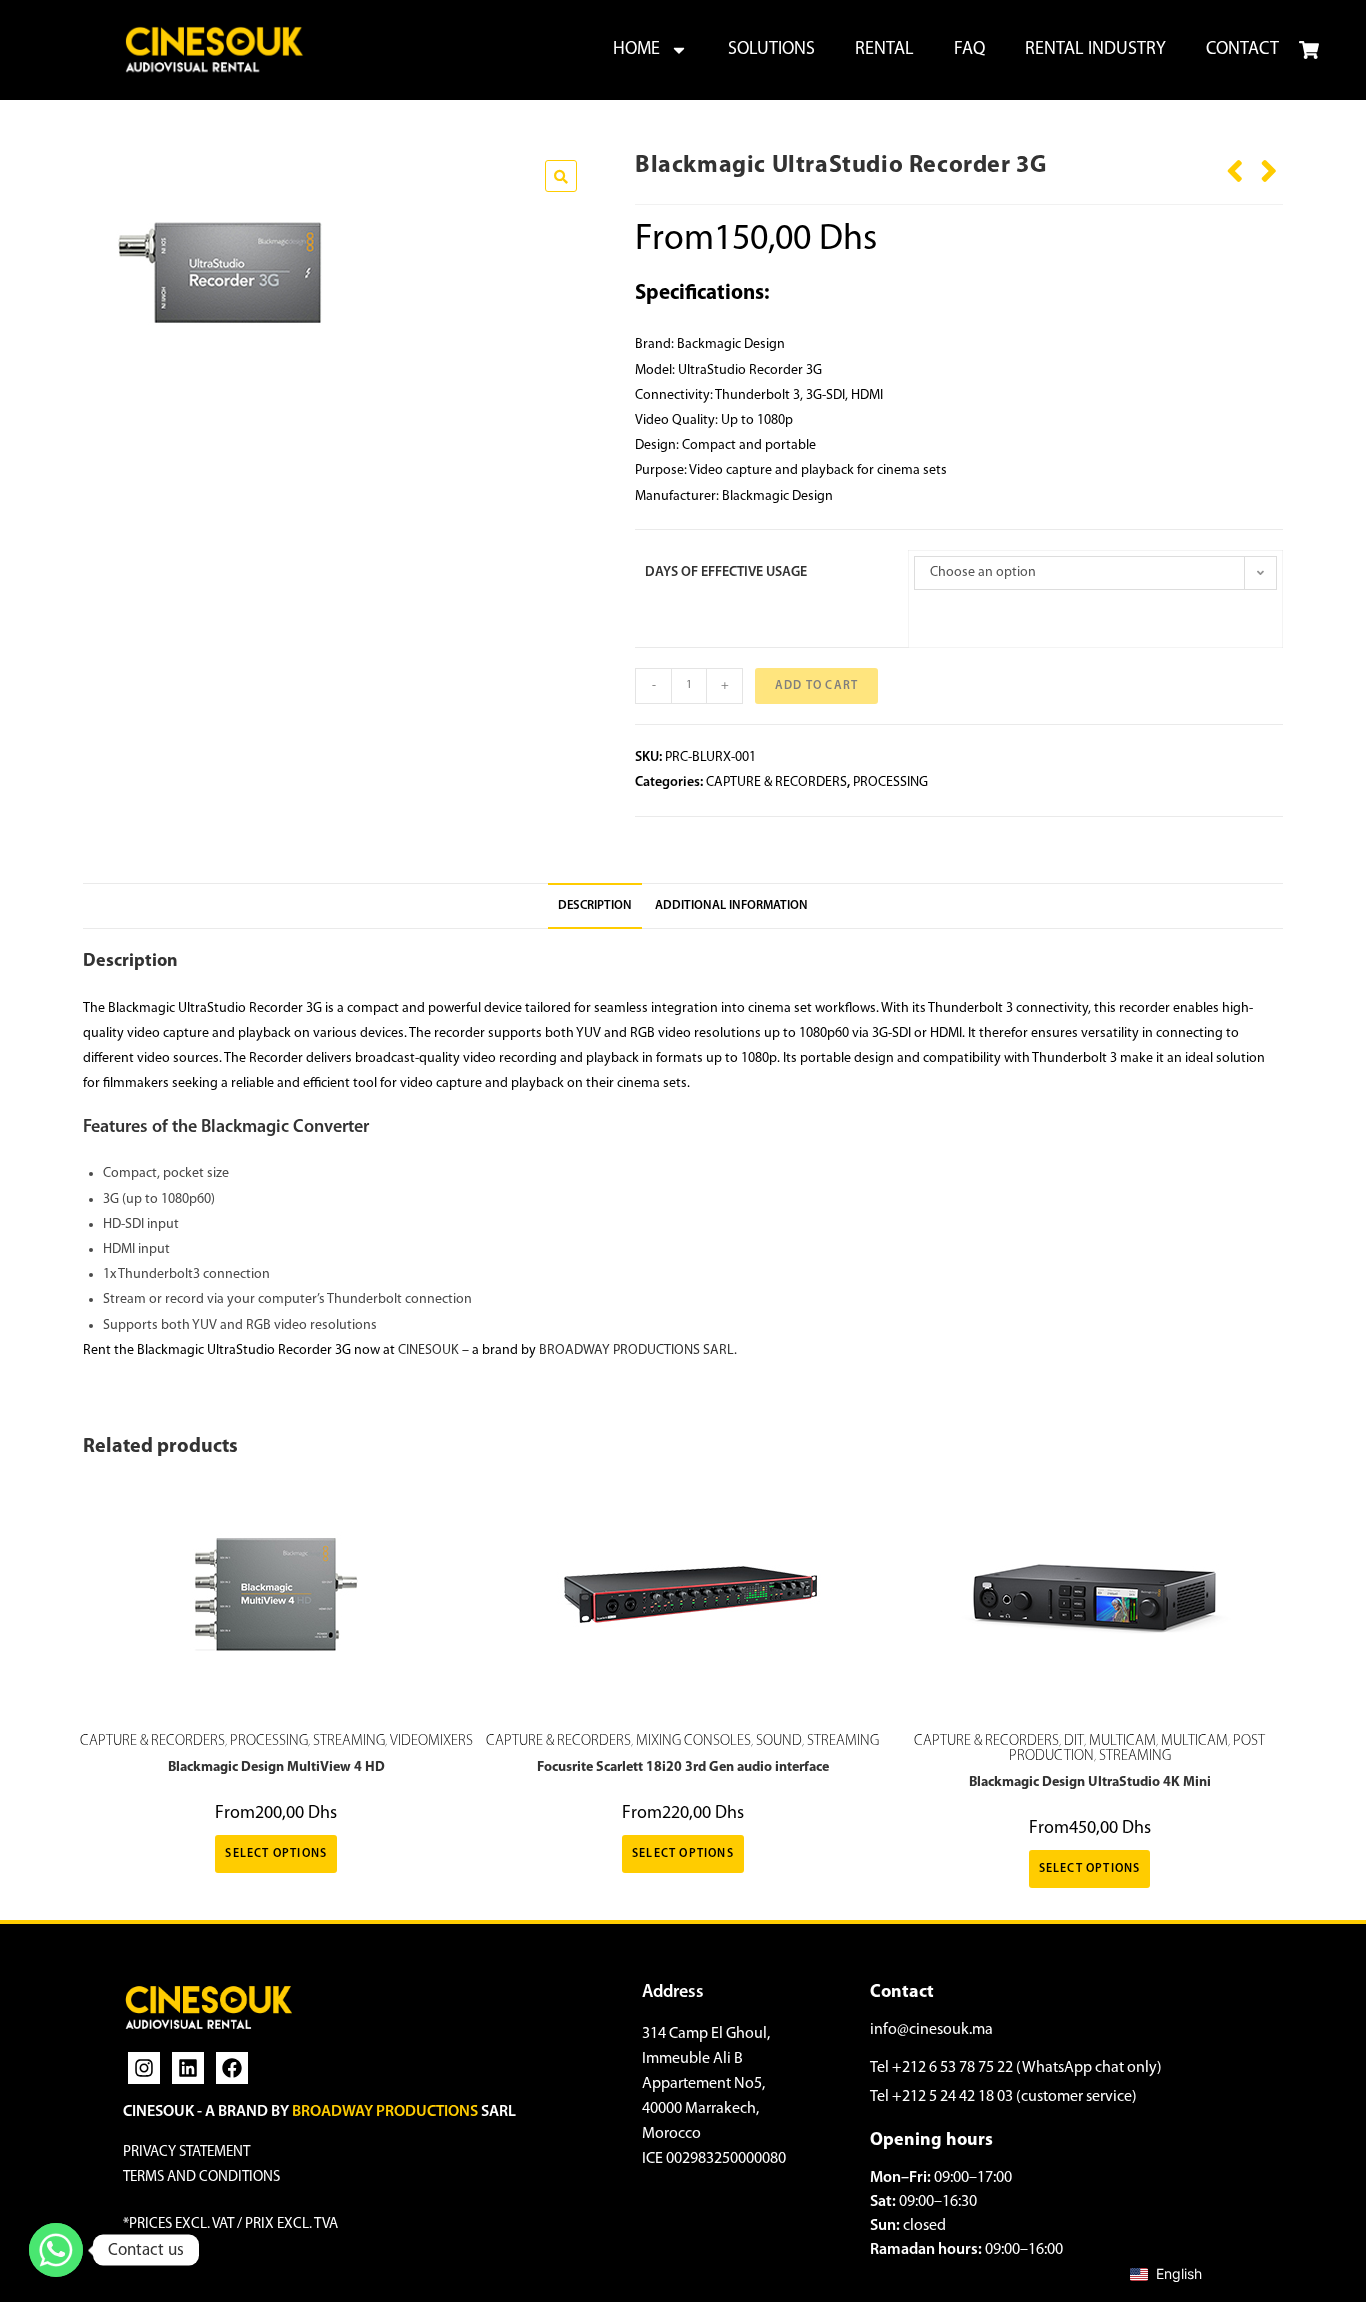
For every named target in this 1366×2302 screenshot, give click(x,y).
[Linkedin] (188, 2068)
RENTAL (884, 50)
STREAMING (349, 1741)
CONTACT (1242, 50)
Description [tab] (595, 906)
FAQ (969, 50)
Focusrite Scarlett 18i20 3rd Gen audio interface (683, 1767)
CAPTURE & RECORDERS (776, 782)
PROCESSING (890, 782)
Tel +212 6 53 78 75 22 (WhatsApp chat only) (1016, 2068)
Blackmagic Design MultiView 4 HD (276, 1767)
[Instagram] (144, 2068)
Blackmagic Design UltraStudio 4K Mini (1090, 1782)
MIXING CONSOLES (693, 1741)
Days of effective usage (726, 572)
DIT (1074, 1741)
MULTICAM (1122, 1741)
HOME (636, 50)
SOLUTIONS (771, 50)
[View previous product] (1235, 164)
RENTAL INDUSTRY (1095, 50)
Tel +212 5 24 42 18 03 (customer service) (1003, 2097)
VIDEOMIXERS (431, 1741)
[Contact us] (56, 2250)
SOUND (779, 1741)
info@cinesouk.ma (931, 2030)
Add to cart (816, 686)
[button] (561, 176)
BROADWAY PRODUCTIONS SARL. (638, 1350)
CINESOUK (428, 1350)
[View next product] (1269, 164)
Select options (276, 1854)
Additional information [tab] (731, 906)
